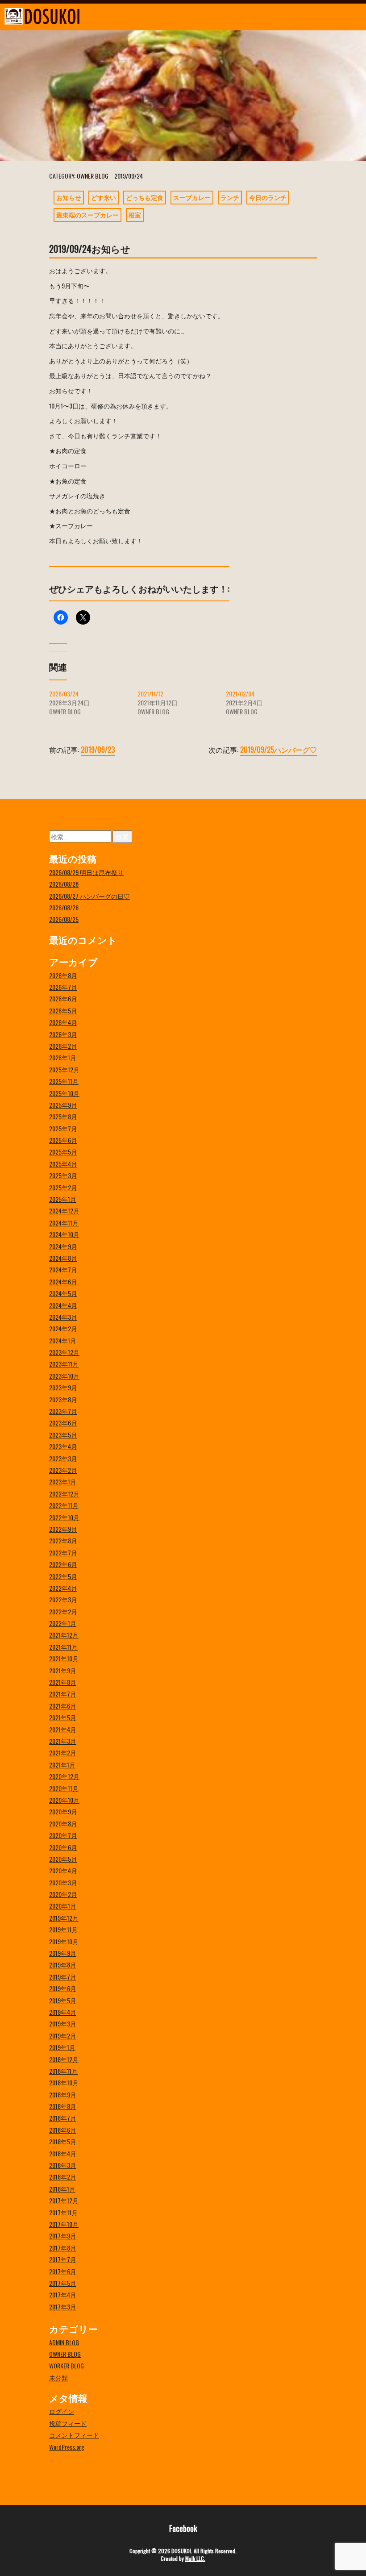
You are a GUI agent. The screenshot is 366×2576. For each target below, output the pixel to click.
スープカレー (192, 197)
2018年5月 (63, 2141)
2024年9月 (63, 1246)
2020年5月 (63, 1859)
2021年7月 (63, 1694)
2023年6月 (63, 1423)
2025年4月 (63, 1164)
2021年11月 (63, 1647)
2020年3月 (63, 1882)
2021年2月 (63, 1753)
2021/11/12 (150, 694)
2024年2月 (63, 1328)
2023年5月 (63, 1435)
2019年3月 (63, 2024)
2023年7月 (63, 1411)
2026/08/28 (64, 884)
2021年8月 (63, 1682)
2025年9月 (63, 1105)
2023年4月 (63, 1446)
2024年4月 (63, 1305)
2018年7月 (63, 2118)
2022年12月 (64, 1494)
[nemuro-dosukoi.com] (137, 16)
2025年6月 (63, 1140)
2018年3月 (63, 2165)
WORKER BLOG (67, 2366)
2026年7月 (63, 987)
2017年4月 (63, 2295)
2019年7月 (63, 1977)
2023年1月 (63, 1482)
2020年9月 (63, 1811)
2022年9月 (63, 1529)
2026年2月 (63, 1046)
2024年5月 (63, 1293)
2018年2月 (63, 2177)
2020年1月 (63, 1906)
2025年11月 (64, 1081)
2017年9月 (63, 2236)
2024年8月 (63, 1258)
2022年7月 (63, 1553)
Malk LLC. (195, 2558)
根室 (135, 215)
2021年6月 (63, 1706)
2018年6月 (63, 2130)
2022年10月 (64, 1517)
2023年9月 (63, 1387)
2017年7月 (63, 2259)
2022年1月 (63, 1623)
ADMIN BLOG (64, 2342)
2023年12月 (64, 1352)
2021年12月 (64, 1635)
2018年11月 (63, 2071)
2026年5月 (63, 1011)
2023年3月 (63, 1458)
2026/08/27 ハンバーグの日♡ (89, 896)
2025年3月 (63, 1175)
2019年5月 (63, 2000)
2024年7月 (63, 1269)
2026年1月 (63, 1057)
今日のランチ (268, 197)
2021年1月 (62, 1765)
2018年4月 (63, 2153)
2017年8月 (63, 2248)
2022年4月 (63, 1588)
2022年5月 (63, 1576)
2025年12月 (64, 1069)
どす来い (104, 197)
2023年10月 (64, 1376)
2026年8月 (63, 975)
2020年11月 (64, 1788)
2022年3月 (63, 1599)
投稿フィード (68, 2423)
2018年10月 (64, 2082)
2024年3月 (63, 1317)
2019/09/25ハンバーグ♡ (279, 750)
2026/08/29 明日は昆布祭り (86, 872)
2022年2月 (63, 1611)
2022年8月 (63, 1540)
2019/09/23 (98, 750)
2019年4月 (63, 2012)
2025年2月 (63, 1187)
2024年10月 (64, 1234)
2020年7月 (63, 1835)
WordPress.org (67, 2447)
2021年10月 (64, 1658)
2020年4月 (63, 1870)
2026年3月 (63, 1034)
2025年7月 (63, 1128)
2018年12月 (64, 2059)
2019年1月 (62, 2047)
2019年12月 (64, 1918)
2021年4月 (63, 1729)
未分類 (58, 2378)
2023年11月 (64, 1364)
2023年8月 (63, 1399)
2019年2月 (63, 2036)
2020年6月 (63, 1847)
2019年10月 (64, 1941)
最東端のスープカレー (87, 215)
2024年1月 (63, 1340)
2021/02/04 (240, 694)
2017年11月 (63, 2212)
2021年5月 (63, 1717)
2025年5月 (63, 1152)
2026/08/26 (64, 907)
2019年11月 (63, 1929)
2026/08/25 (64, 919)
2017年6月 (63, 2271)
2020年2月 (63, 1894)
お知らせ (69, 197)
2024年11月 (64, 1223)
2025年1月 (63, 1199)
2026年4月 (63, 1022)
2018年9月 (63, 2095)
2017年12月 (64, 2200)
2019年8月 (63, 1965)
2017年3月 (63, 2307)
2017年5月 (63, 2283)
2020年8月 (63, 1824)
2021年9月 (63, 1670)
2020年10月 (64, 1800)
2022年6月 (63, 1564)
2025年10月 (64, 1093)
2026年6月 (63, 998)
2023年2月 (63, 1470)
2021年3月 (63, 1741)
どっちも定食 (145, 197)
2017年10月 (64, 2224)
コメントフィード (74, 2435)
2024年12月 (64, 1211)
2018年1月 (62, 2189)
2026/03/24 (64, 694)
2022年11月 (64, 1505)
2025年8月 (63, 1116)
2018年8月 (63, 2106)
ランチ (230, 197)
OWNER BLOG (93, 176)
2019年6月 (63, 1988)
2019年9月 (63, 1953)
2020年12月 (64, 1776)
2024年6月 (63, 1282)
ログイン (62, 2411)
